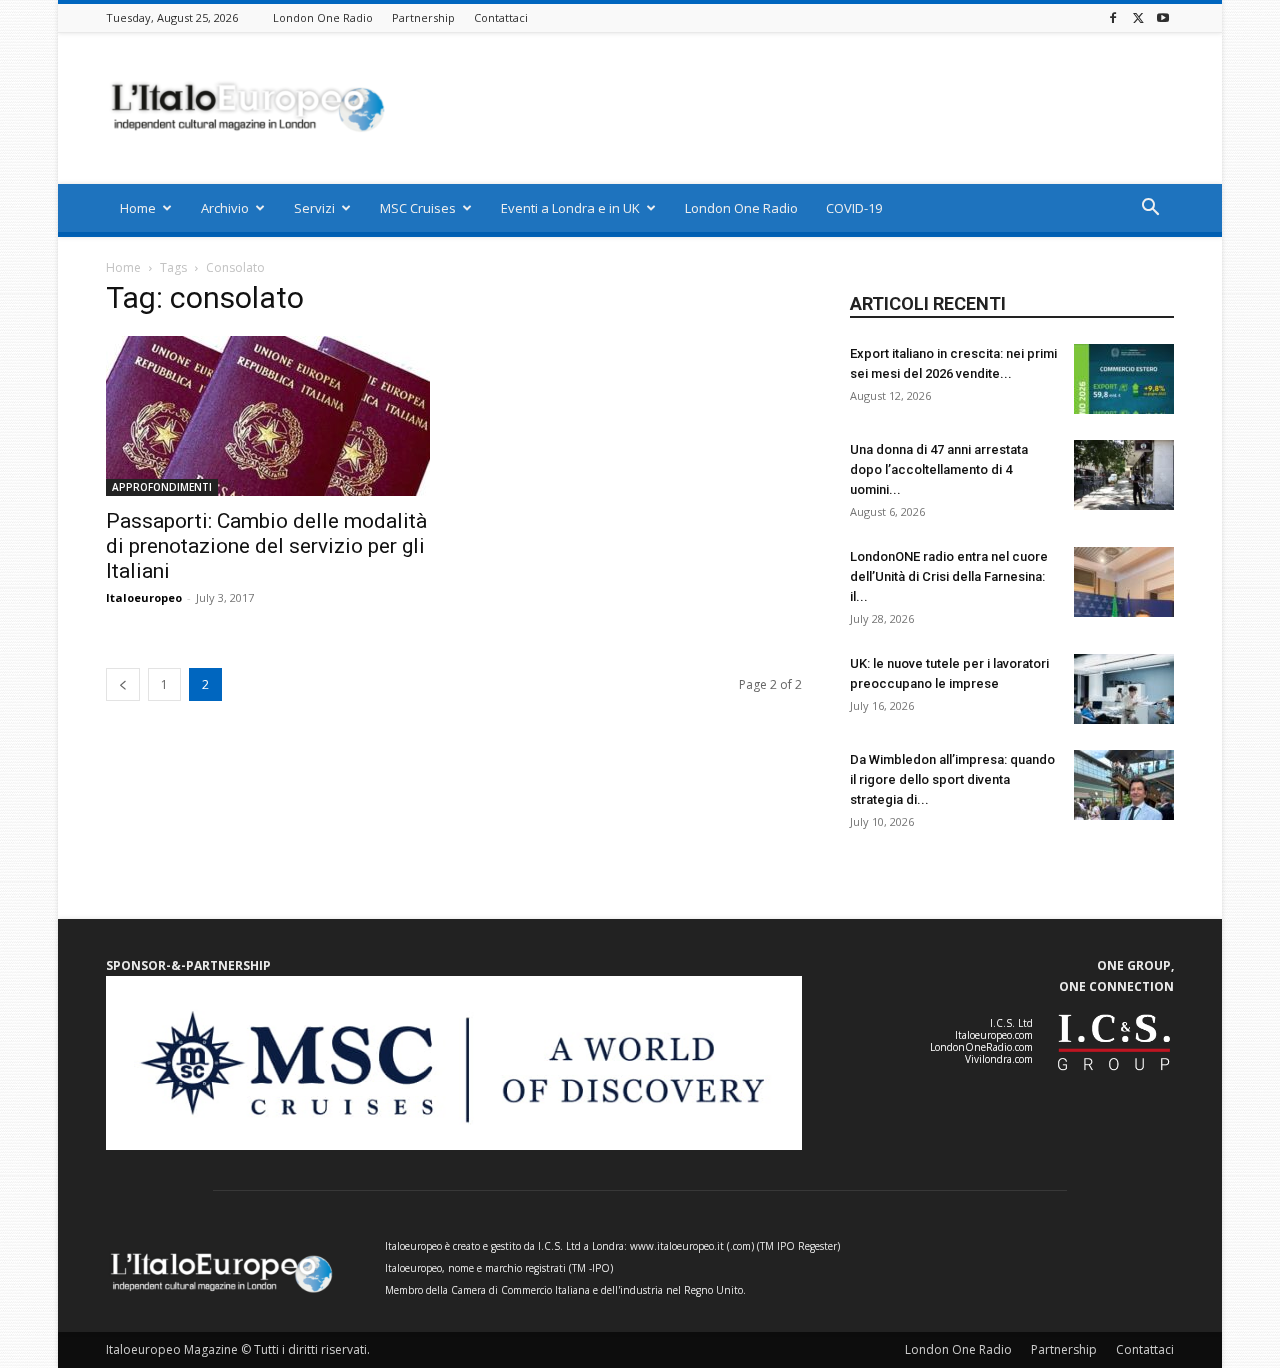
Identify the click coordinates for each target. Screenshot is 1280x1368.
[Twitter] (1138, 17)
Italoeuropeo (144, 597)
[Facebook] (1113, 17)
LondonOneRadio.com (981, 1047)
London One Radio (323, 17)
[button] (1150, 209)
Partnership (423, 17)
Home (138, 208)
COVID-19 (854, 208)
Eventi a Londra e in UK (570, 208)
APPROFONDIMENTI (162, 487)
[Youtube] (1163, 17)
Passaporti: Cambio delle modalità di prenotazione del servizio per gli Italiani (266, 546)
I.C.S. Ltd (1011, 1023)
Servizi (314, 208)
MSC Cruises (418, 208)
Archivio (225, 208)
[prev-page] (123, 684)
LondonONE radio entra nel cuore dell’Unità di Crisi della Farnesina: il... (949, 576)
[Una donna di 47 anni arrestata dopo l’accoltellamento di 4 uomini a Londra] (1124, 475)
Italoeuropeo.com (994, 1035)
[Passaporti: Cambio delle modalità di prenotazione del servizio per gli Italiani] (268, 416)
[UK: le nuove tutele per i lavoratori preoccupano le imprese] (1124, 689)
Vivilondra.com (999, 1059)
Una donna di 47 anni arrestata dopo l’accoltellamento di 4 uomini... (939, 469)
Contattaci (501, 17)
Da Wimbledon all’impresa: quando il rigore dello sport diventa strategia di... (952, 779)
